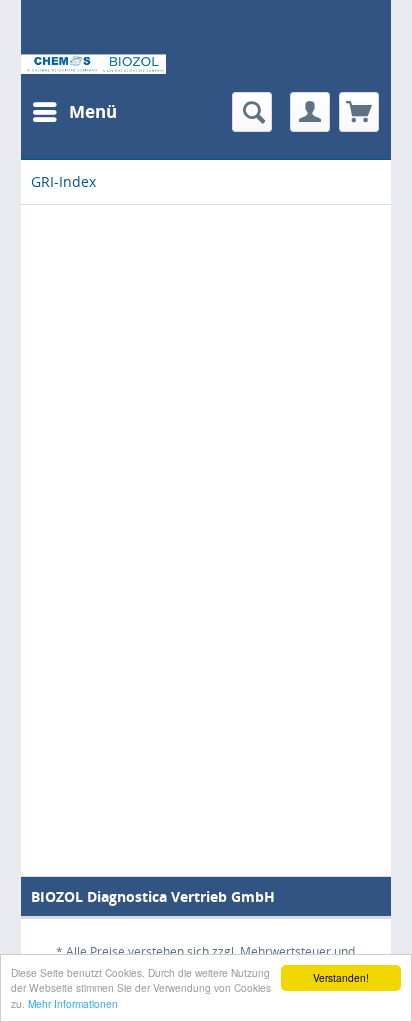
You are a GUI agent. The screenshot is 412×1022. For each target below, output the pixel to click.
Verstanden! (341, 977)
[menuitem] (74, 112)
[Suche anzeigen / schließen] (252, 112)
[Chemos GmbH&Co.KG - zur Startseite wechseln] (93, 64)
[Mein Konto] (310, 112)
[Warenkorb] (359, 112)
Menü (93, 111)
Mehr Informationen (73, 1003)
